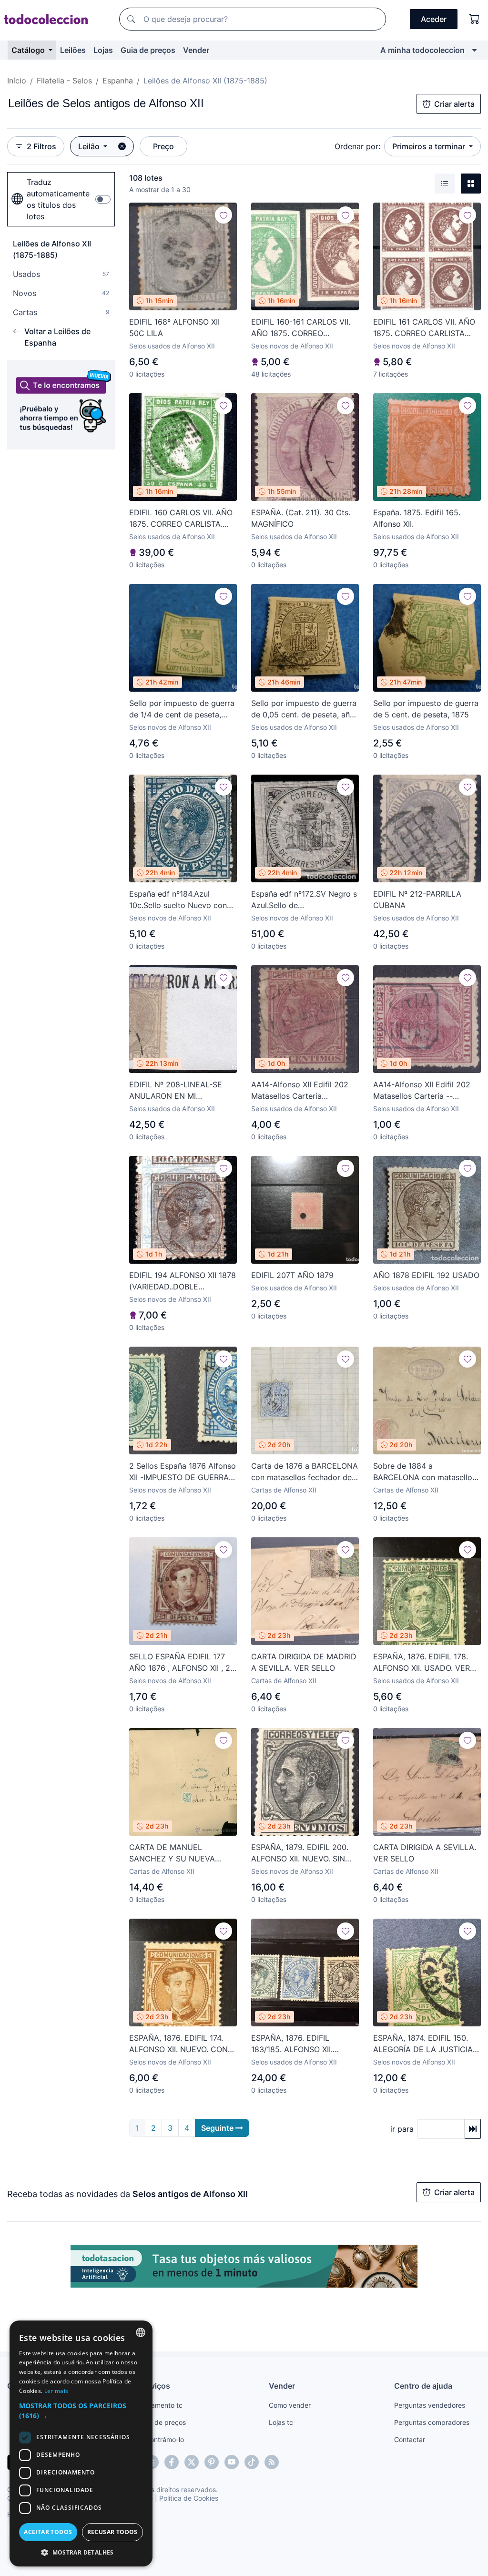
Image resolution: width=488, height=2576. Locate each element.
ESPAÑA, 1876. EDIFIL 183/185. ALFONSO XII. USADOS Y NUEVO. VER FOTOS (295, 2044)
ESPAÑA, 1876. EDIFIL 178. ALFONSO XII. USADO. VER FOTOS (422, 1663)
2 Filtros (41, 146)
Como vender (290, 2405)
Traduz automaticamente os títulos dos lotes (58, 199)
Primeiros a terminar (430, 146)
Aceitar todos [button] (48, 2532)
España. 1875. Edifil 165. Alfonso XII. (417, 518)
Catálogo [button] (29, 50)
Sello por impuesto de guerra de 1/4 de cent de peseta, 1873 (182, 709)
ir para (402, 2129)
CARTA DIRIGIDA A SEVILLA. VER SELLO (425, 1853)
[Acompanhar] (224, 215)
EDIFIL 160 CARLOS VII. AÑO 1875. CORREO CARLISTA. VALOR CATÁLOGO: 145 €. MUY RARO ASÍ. (181, 519)
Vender (196, 50)
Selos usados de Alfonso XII (172, 346)
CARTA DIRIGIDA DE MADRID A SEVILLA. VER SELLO (304, 1662)
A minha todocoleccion (422, 50)
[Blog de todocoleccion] (272, 2462)
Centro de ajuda (423, 2386)
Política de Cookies (189, 2498)
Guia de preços (148, 50)
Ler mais (56, 2391)
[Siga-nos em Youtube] (232, 2462)
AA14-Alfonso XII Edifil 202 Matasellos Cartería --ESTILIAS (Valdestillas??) (422, 1091)
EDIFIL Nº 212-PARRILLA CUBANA (417, 900)
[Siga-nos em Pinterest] (212, 2462)
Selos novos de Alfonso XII (292, 346)
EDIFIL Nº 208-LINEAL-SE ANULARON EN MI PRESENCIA (176, 1091)
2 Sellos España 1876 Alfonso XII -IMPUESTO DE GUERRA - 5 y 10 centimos (183, 1472)
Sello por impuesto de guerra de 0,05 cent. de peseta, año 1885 (304, 709)
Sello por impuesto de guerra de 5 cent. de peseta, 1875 (426, 709)
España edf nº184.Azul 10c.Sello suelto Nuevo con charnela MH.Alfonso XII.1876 (181, 900)
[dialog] (81, 2443)
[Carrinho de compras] (475, 19)
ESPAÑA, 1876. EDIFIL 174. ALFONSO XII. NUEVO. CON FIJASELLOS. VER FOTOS (178, 2044)
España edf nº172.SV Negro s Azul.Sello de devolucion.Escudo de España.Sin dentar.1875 (304, 900)
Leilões (73, 50)
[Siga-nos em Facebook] (172, 2462)
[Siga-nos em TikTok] (252, 2462)
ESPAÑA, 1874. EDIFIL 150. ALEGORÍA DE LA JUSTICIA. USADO (424, 2044)
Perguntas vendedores (430, 2405)
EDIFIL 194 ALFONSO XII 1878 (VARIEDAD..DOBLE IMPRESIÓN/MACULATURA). (183, 1281)
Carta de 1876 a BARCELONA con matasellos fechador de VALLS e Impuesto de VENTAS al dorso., (305, 1472)
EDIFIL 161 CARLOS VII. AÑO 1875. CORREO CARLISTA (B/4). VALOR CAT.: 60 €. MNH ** (424, 328)
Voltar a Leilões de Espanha (57, 337)
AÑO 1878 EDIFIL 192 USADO (426, 1275)
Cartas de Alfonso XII (284, 1490)
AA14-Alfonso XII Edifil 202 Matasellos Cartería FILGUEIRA (300, 1091)
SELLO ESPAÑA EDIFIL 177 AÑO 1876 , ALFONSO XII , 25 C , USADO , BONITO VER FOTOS (182, 1663)
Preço (163, 146)
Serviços (154, 2386)
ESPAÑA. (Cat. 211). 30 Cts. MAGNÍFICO (301, 518)
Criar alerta (454, 104)
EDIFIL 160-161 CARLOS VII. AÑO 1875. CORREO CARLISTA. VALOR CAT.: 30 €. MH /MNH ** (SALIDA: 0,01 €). (304, 328)
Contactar (410, 2439)
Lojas (103, 50)
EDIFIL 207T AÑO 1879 (292, 1275)
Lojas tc (281, 2422)
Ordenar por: (357, 146)
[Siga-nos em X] (192, 2462)
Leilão (90, 146)
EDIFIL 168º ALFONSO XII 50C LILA (174, 327)
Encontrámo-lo (161, 2439)
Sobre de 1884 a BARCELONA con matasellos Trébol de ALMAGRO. (425, 1472)
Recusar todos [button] (112, 2532)
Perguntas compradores (432, 2422)
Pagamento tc (161, 2405)
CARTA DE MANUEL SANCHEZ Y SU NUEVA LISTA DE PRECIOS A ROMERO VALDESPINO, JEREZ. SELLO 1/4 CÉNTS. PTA (177, 1853)
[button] (81, 2411)
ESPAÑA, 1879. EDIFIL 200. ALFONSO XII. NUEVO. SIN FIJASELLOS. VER (300, 1853)
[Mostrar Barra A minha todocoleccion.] (474, 50)
